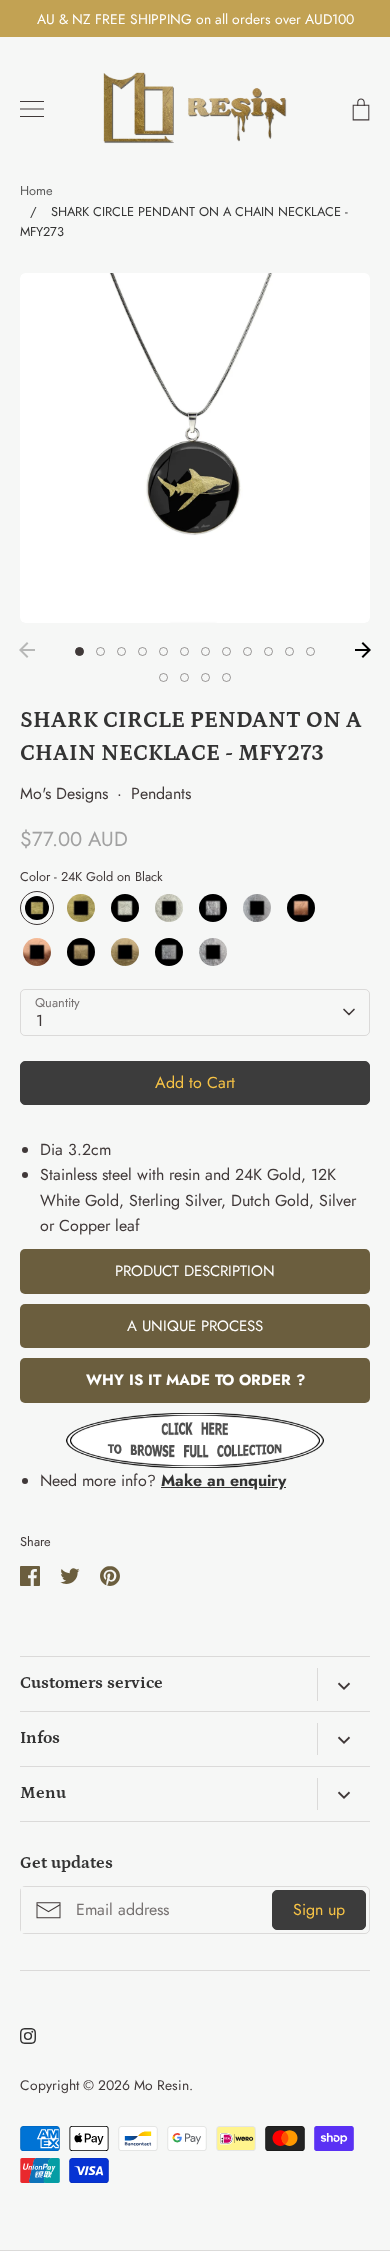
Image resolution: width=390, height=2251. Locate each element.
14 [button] (184, 677)
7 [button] (205, 651)
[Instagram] (28, 2036)
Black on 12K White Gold (169, 908)
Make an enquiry (223, 1480)
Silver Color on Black (169, 952)
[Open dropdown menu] (343, 1684)
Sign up (319, 1909)
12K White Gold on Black (125, 908)
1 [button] (79, 651)
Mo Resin (161, 2085)
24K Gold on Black (37, 908)
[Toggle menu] (32, 109)
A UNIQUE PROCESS (195, 1326)
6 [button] (184, 651)
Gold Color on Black (81, 952)
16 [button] (226, 677)
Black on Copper (37, 952)
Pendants (161, 793)
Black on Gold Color (125, 952)
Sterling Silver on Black (213, 908)
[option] (195, 448)
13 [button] (163, 677)
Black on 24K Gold (81, 908)
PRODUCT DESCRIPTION (195, 1271)
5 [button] (163, 651)
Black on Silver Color (213, 952)
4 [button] (142, 651)
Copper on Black (301, 908)
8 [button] (226, 651)
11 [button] (289, 651)
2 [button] (100, 651)
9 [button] (247, 651)
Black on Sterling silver (257, 908)
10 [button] (268, 651)
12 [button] (310, 651)
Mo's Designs (64, 793)
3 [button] (121, 651)
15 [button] (205, 677)
